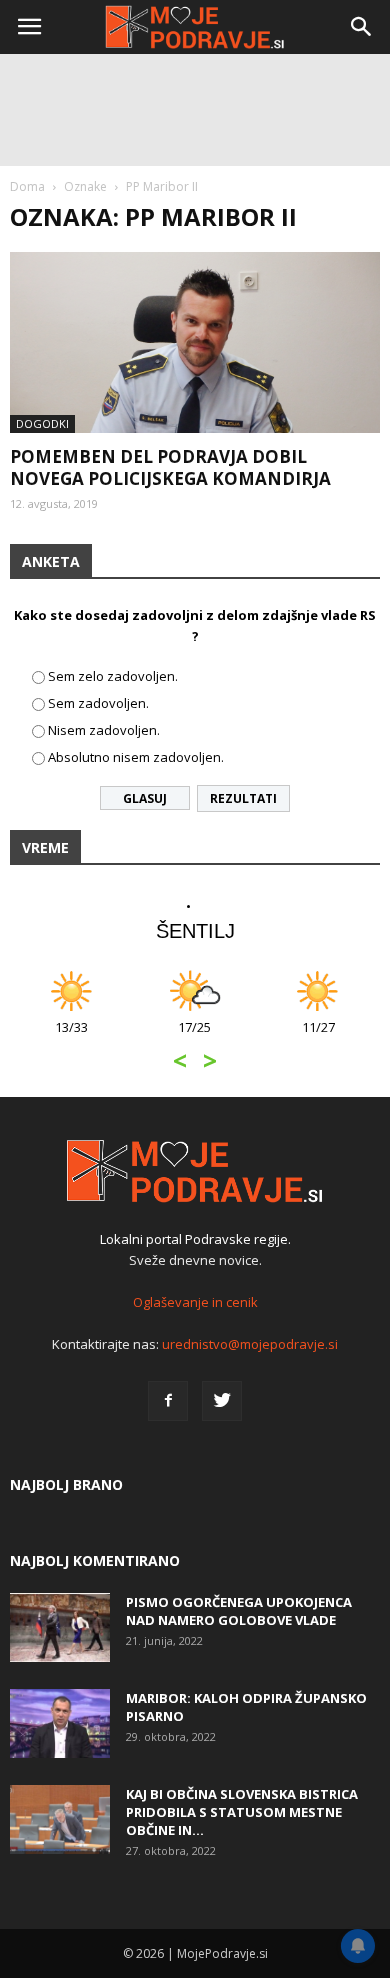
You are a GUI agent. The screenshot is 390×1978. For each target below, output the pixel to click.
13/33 (71, 1037)
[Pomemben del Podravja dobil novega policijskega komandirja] (195, 342)
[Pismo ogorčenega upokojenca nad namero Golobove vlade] (60, 1627)
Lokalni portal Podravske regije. (195, 1239)
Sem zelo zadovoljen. (113, 676)
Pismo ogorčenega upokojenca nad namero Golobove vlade (239, 1611)
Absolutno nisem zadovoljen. (136, 757)
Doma (27, 186)
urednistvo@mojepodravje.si (250, 1344)
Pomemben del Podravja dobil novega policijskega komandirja (170, 467)
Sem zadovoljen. (98, 703)
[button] (362, 27)
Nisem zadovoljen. (104, 730)
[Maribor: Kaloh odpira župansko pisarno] (60, 1723)
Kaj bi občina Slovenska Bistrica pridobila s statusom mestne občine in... (242, 1812)
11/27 (318, 1037)
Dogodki (42, 423)
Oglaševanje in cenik (195, 1302)
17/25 (194, 1037)
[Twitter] (222, 1401)
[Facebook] (168, 1401)
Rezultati (243, 798)
